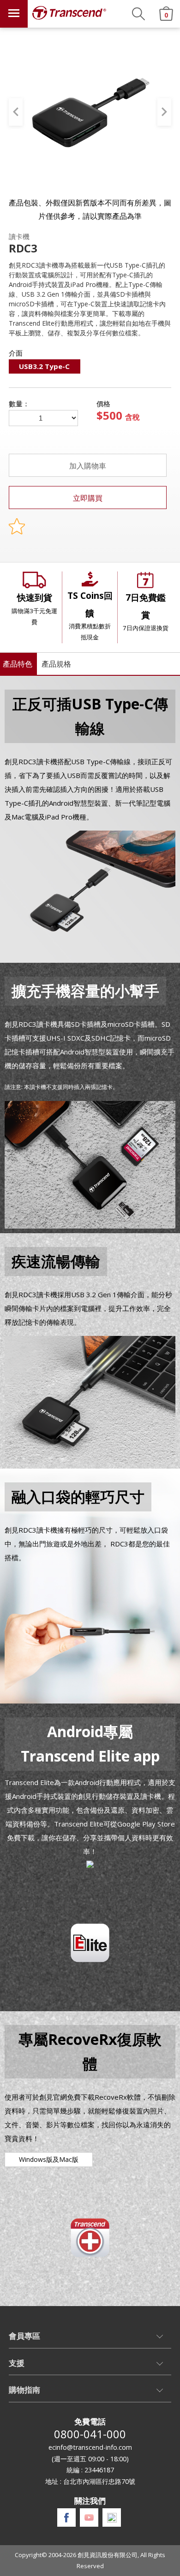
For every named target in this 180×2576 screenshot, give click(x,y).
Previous (16, 112)
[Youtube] (89, 2517)
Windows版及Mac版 (49, 2159)
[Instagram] (112, 2518)
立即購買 (88, 498)
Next (164, 112)
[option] (90, 112)
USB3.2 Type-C (44, 366)
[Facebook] (66, 2518)
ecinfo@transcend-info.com (90, 2447)
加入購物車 (88, 466)
